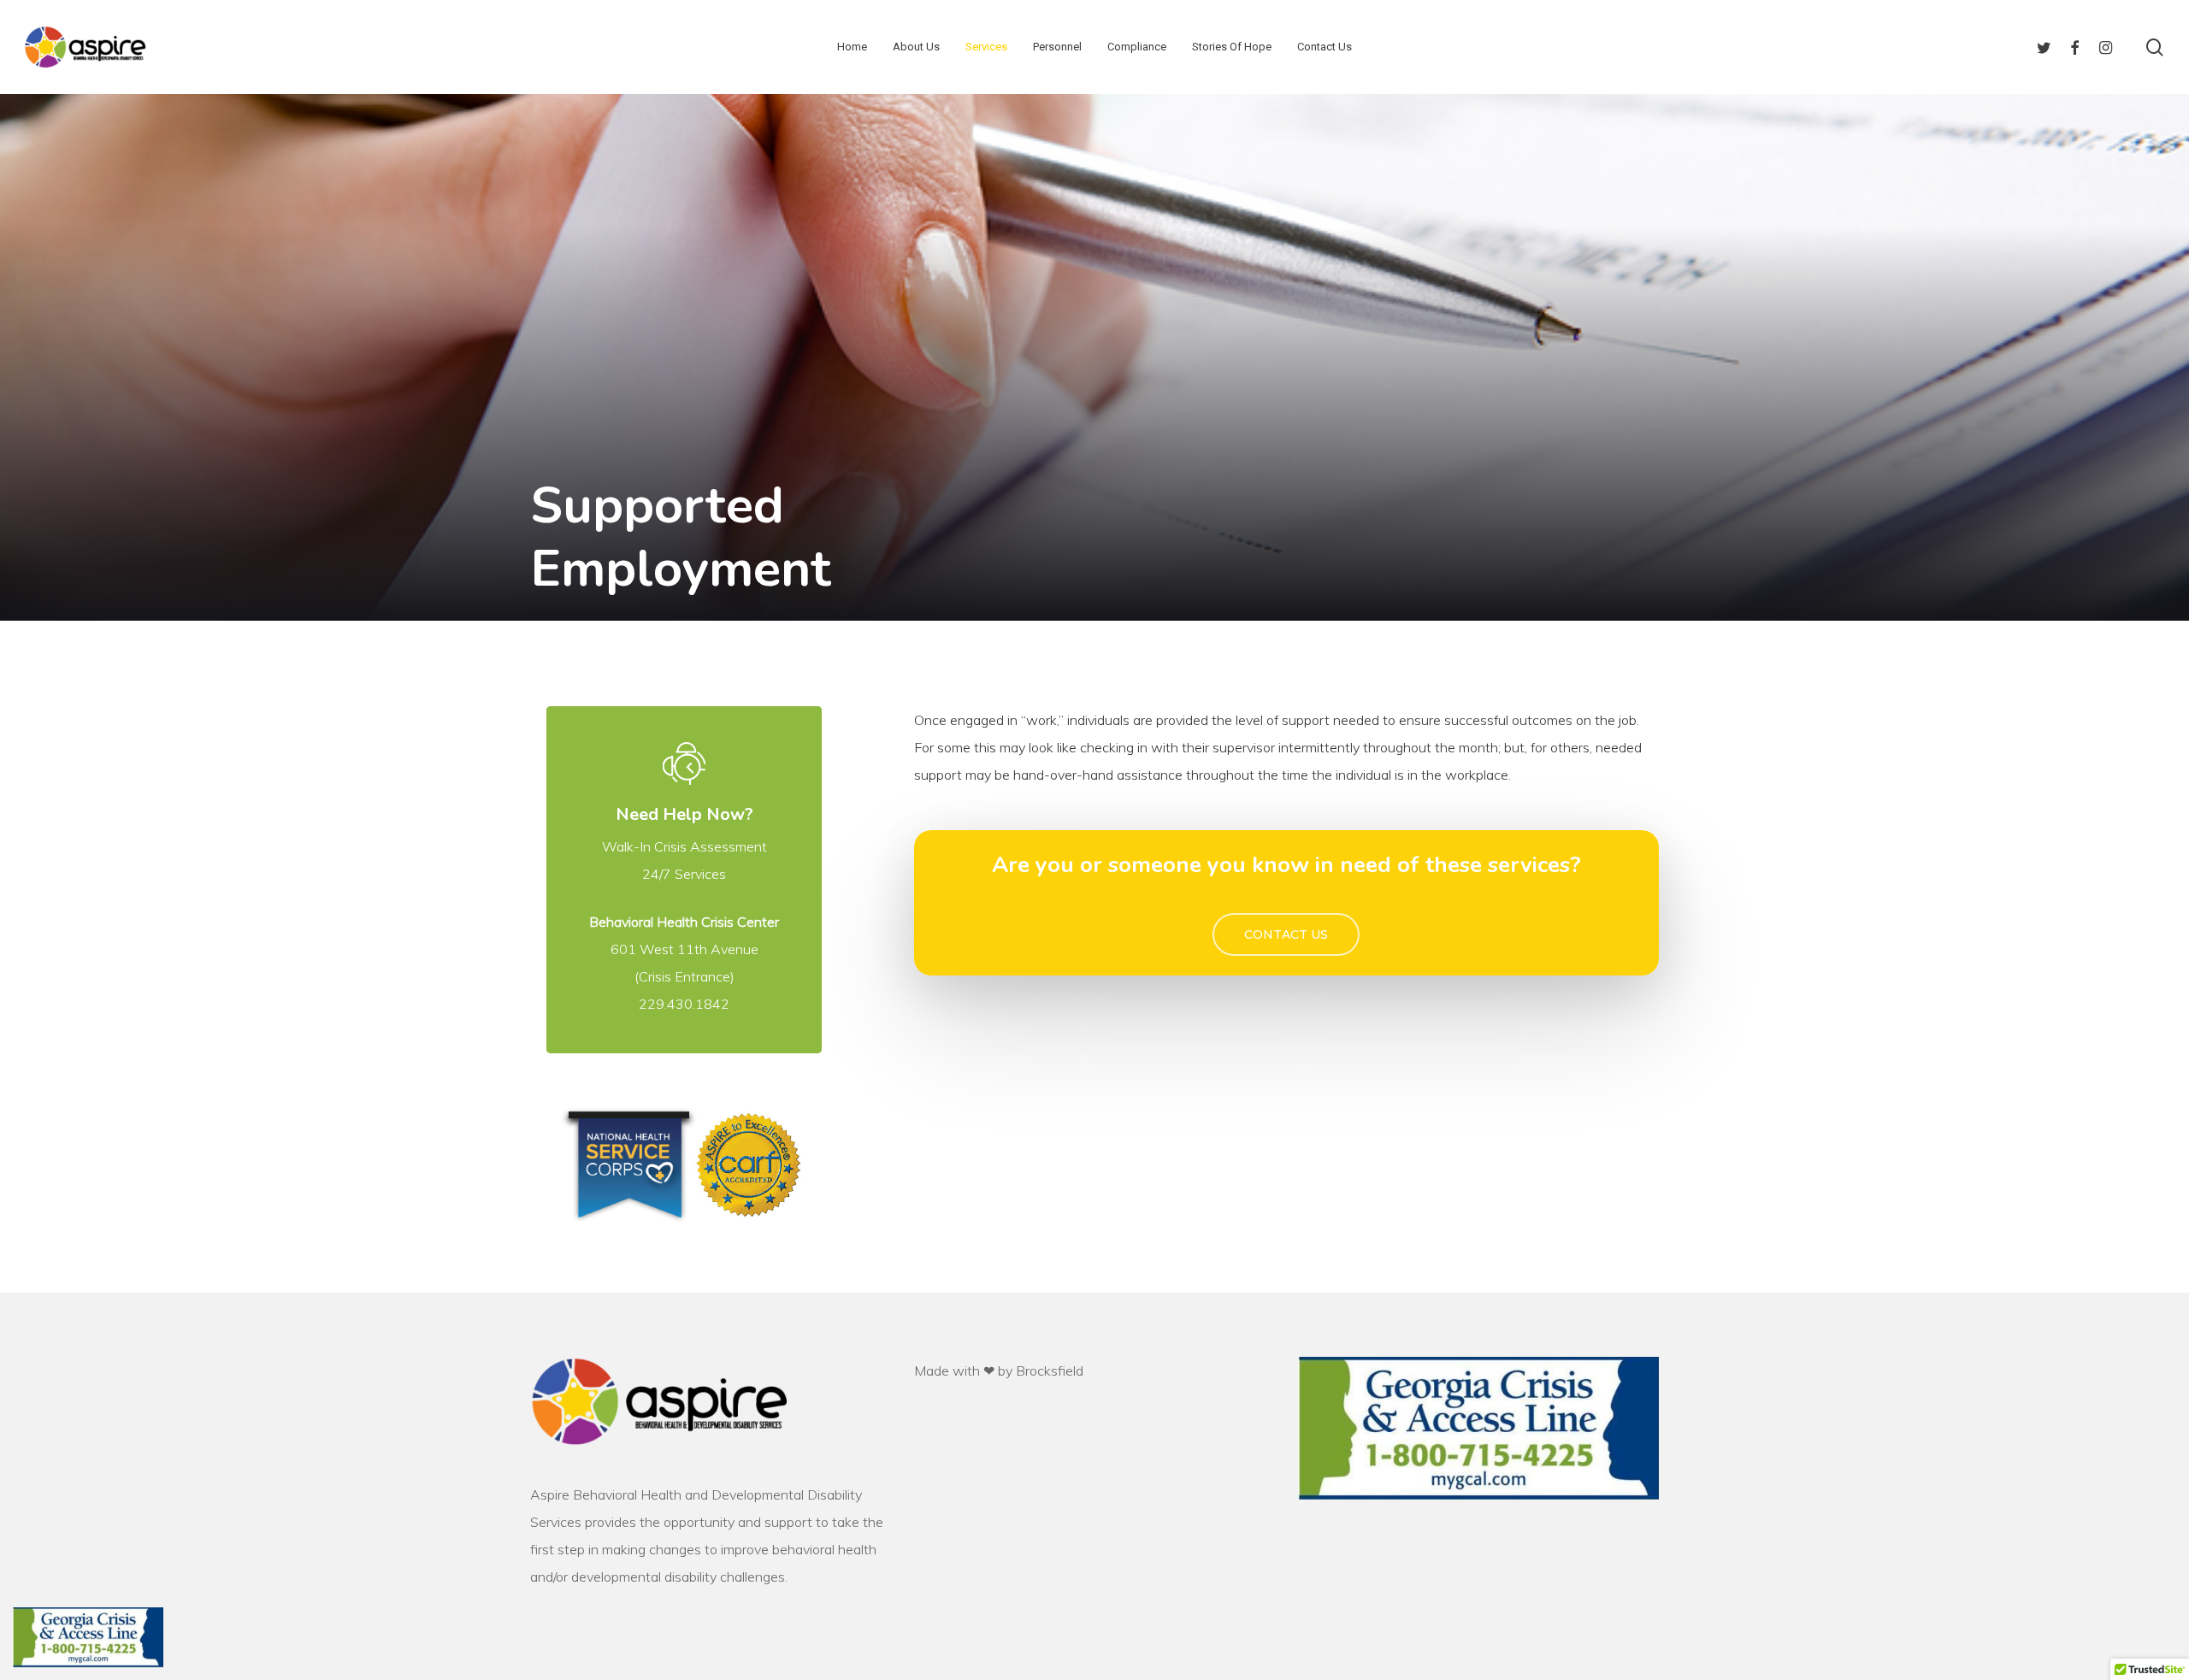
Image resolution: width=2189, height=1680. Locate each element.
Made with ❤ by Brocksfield (999, 1371)
